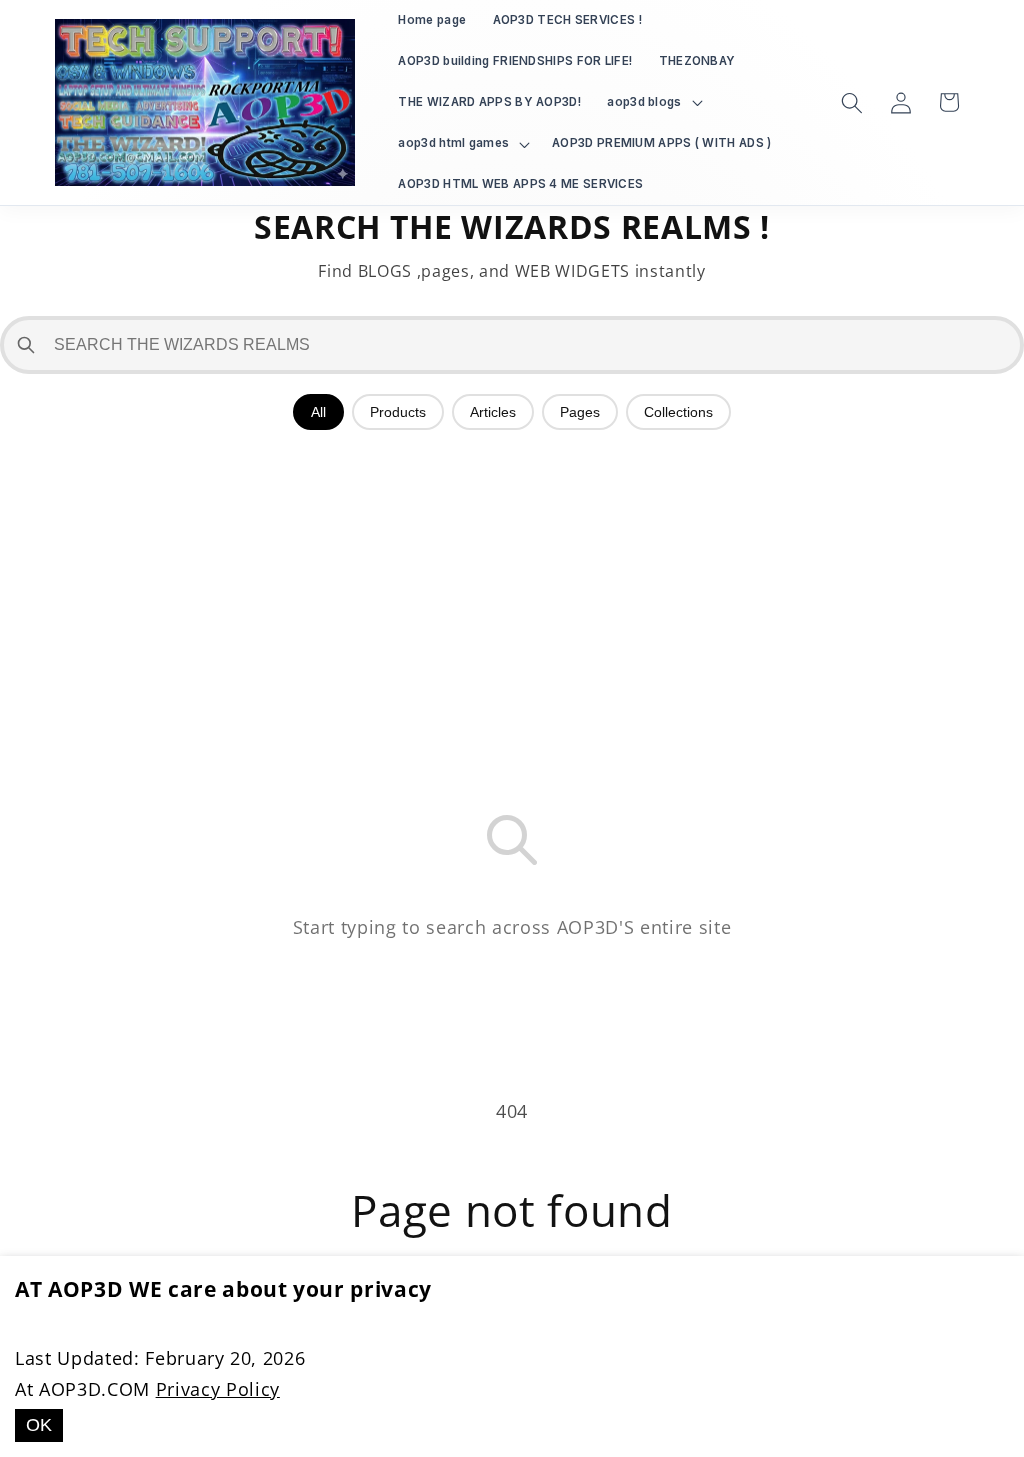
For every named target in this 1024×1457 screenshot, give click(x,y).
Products (398, 412)
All (318, 412)
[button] (652, 102)
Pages (580, 412)
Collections (678, 412)
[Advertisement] (512, 590)
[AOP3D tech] (205, 103)
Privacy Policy (218, 1389)
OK (39, 1425)
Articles (493, 412)
